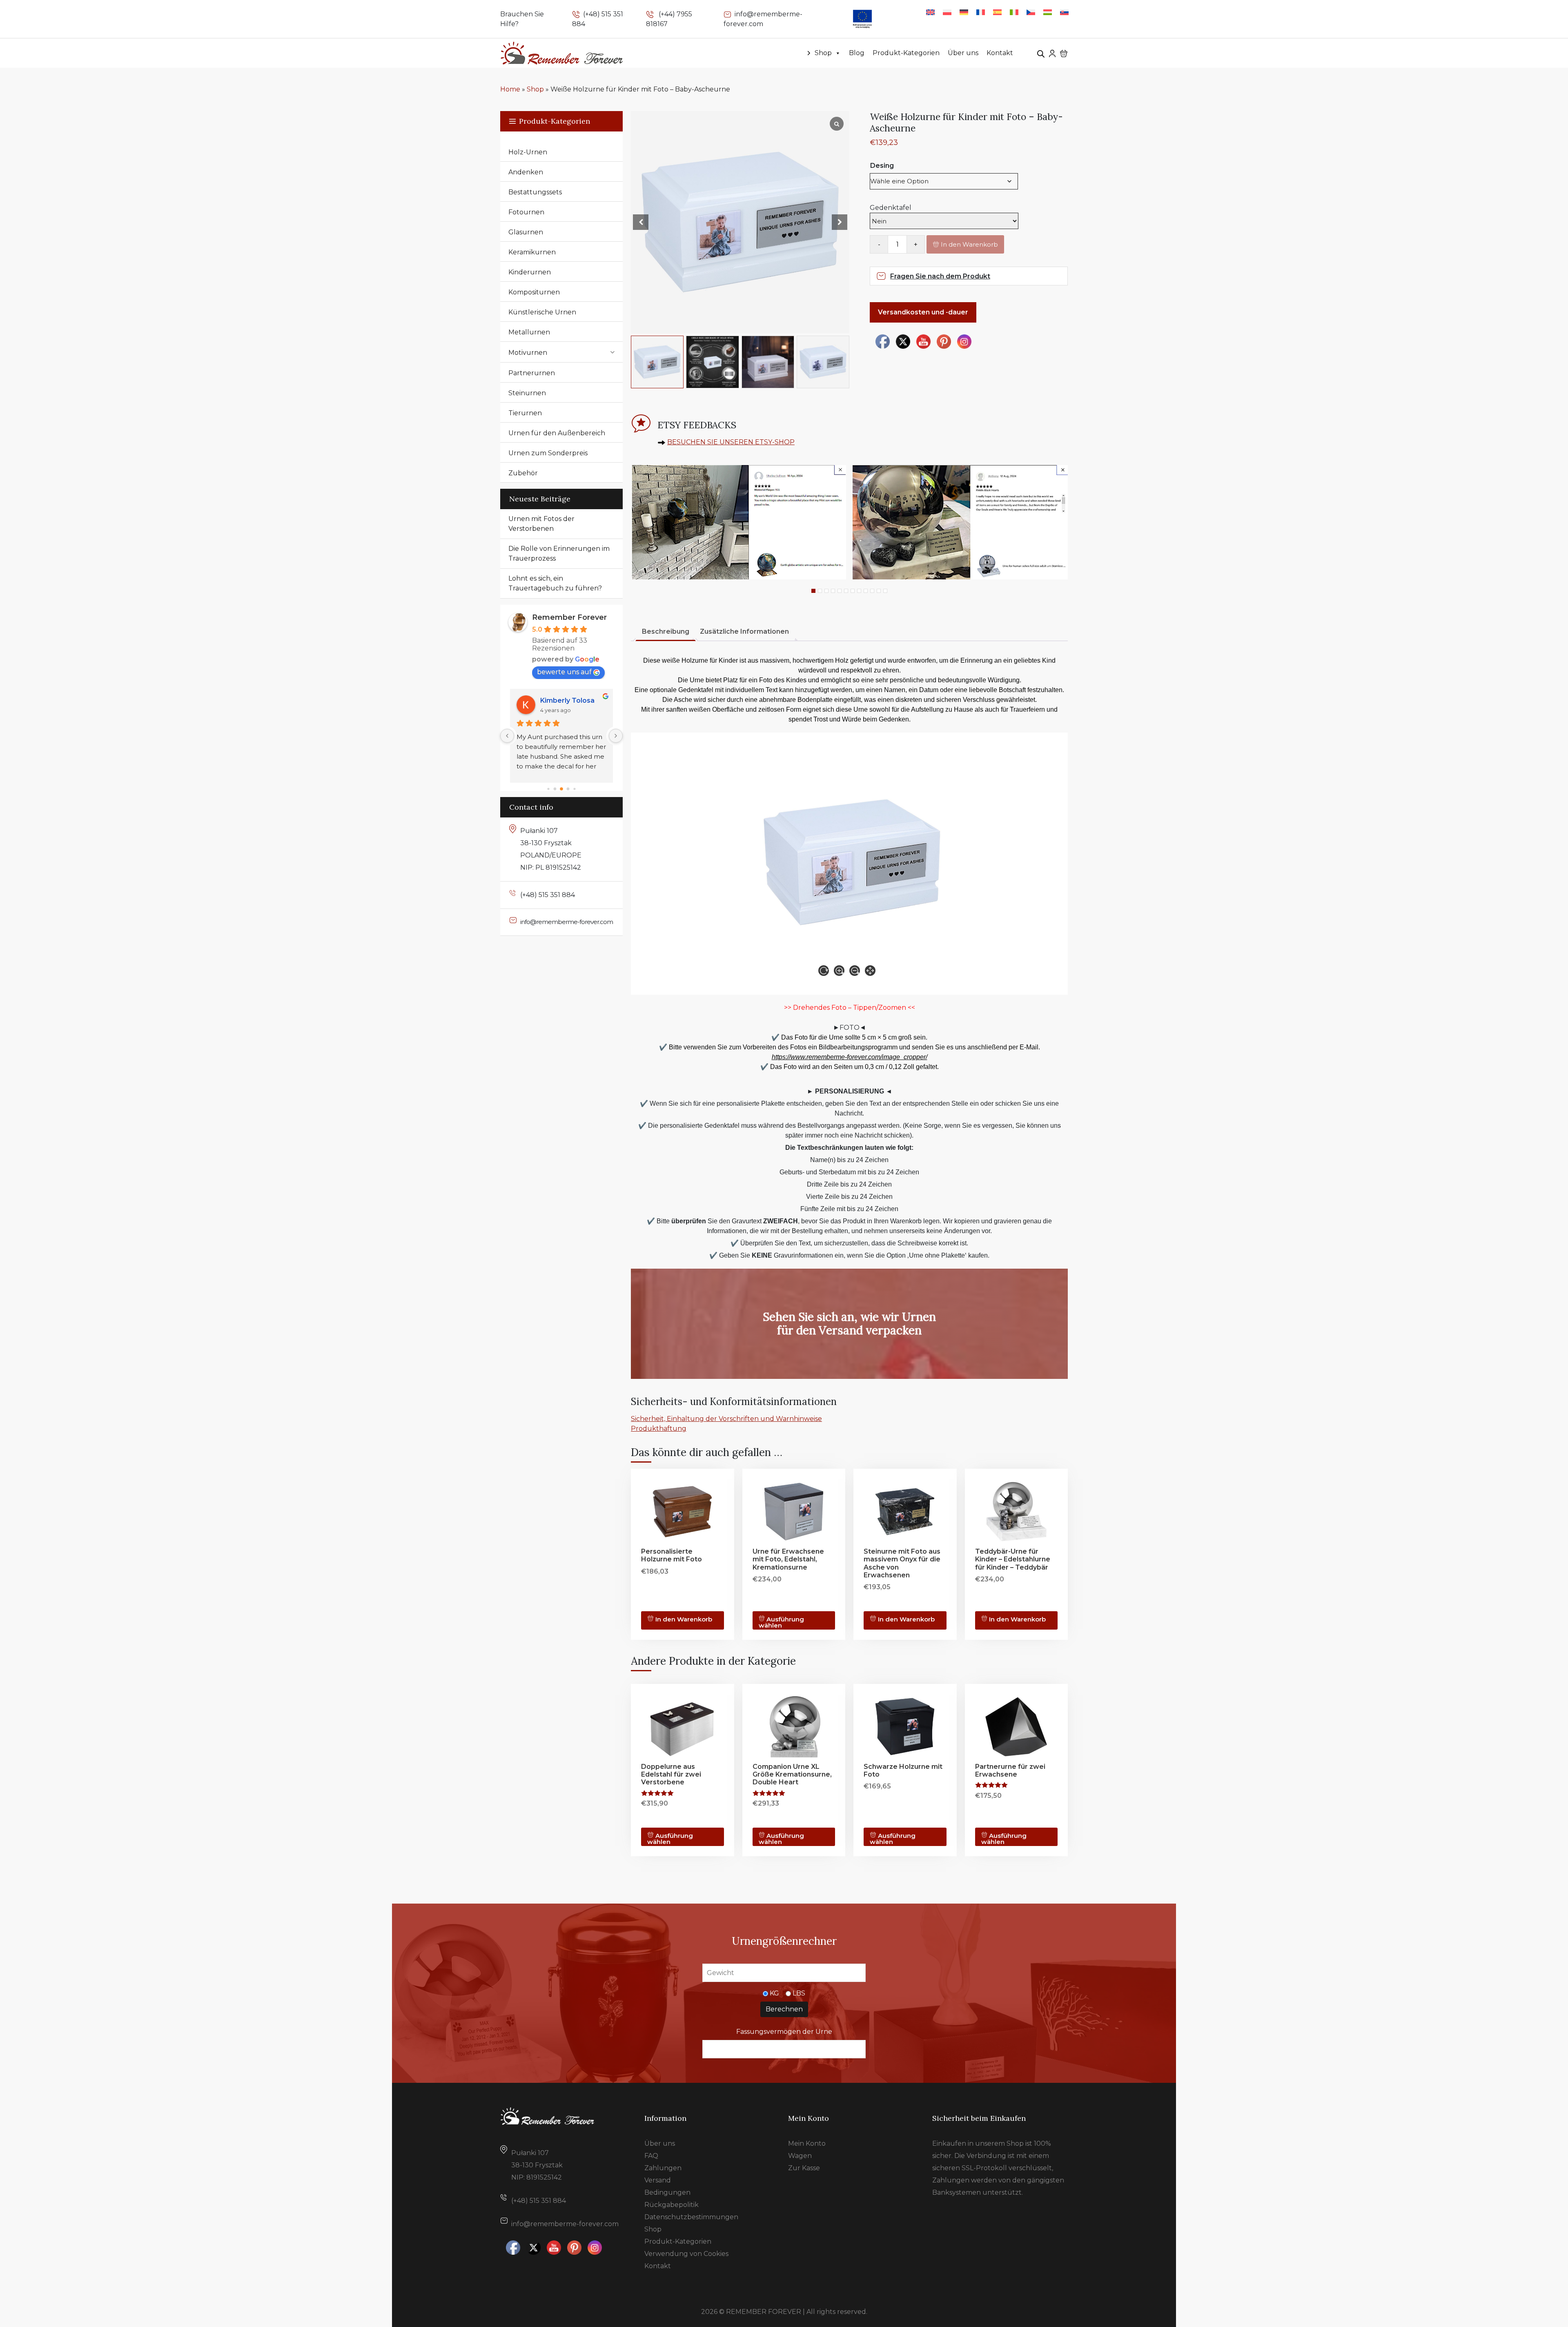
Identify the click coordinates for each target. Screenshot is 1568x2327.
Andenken (526, 172)
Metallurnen (529, 332)
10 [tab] (872, 591)
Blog (857, 53)
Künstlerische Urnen (542, 312)
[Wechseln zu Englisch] (930, 12)
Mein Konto (807, 2143)
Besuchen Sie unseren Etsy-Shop (731, 442)
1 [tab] (813, 591)
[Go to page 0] (548, 789)
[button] (840, 222)
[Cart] (1064, 53)
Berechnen (784, 2009)
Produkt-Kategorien (906, 53)
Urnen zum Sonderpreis (548, 453)
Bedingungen (667, 2192)
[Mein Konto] (1052, 53)
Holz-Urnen (528, 152)
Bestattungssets (535, 192)
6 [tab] (846, 591)
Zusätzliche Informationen (744, 631)
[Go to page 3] (568, 789)
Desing (882, 166)
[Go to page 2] (562, 789)
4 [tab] (833, 591)
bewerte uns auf (564, 672)
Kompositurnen (534, 292)
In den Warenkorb (969, 244)
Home (510, 89)
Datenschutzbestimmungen (691, 2217)
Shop (823, 53)
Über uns (963, 53)
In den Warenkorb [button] (1017, 1619)
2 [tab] (820, 591)
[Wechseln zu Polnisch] (947, 12)
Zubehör (523, 473)
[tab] (666, 632)
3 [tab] (826, 591)
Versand (658, 2180)
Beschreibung (666, 631)
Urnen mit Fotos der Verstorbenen (541, 524)
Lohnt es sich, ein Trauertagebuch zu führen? (555, 583)
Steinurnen (527, 393)
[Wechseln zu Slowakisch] (1064, 12)
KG (774, 1993)
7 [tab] (853, 591)
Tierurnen (525, 413)
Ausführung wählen (782, 1622)
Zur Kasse (804, 2168)
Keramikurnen (532, 252)
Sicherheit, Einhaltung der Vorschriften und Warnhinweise (726, 1419)
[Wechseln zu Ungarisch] (1048, 12)
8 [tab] (859, 591)
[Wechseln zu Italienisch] (1014, 12)
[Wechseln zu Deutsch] (964, 12)
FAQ (651, 2156)
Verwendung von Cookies (686, 2254)
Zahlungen (663, 2168)
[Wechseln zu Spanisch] (997, 12)
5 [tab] (840, 591)
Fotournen (526, 212)
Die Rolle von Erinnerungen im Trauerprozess (559, 553)
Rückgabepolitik (672, 2205)
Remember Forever (569, 617)
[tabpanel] (738, 522)
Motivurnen (528, 353)
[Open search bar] (1041, 53)
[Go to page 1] (555, 789)
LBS (799, 1993)
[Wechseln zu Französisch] (981, 12)
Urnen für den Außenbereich (557, 433)
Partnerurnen (532, 373)
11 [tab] (879, 591)
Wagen (800, 2156)
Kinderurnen (530, 272)
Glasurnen (526, 232)
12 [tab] (885, 591)
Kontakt (1000, 53)
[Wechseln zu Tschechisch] (1031, 12)
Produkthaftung (659, 1428)
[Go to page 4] (575, 789)
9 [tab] (866, 591)
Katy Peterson (564, 700)
